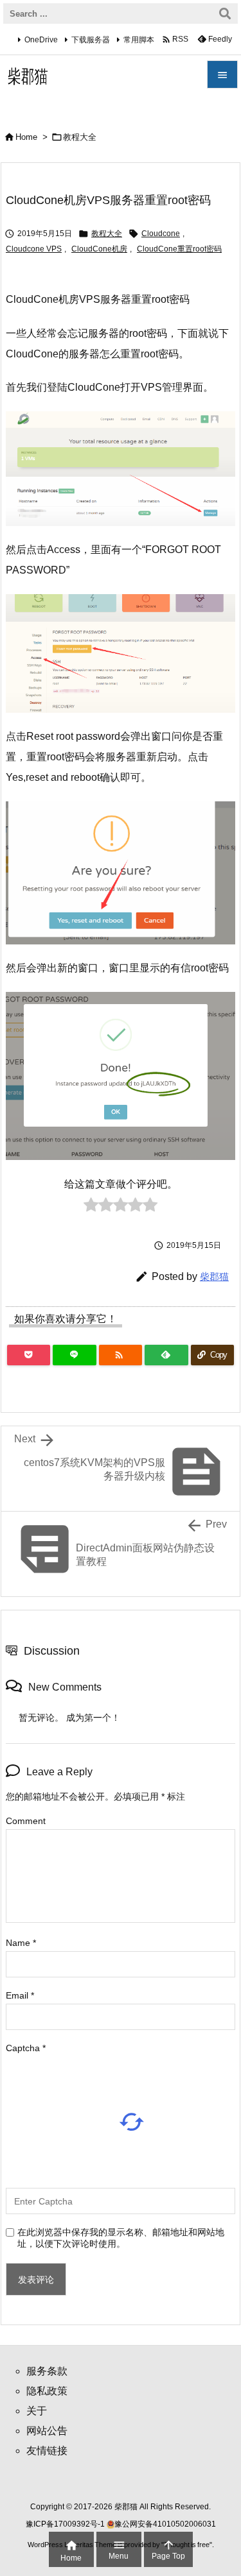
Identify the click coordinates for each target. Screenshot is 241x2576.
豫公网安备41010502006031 (165, 2524)
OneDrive (41, 40)
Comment (26, 1821)
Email (20, 1995)
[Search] (225, 13)
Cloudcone (161, 234)
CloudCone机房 (99, 249)
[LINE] (74, 1355)
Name (21, 1943)
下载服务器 (91, 40)
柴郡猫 (214, 1276)
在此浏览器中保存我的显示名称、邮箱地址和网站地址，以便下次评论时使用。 (121, 2238)
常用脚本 (139, 40)
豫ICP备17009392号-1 (66, 2524)
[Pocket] (29, 1355)
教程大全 (80, 137)
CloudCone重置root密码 (179, 249)
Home (26, 137)
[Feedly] (166, 1355)
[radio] (91, 1208)
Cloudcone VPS (34, 249)
